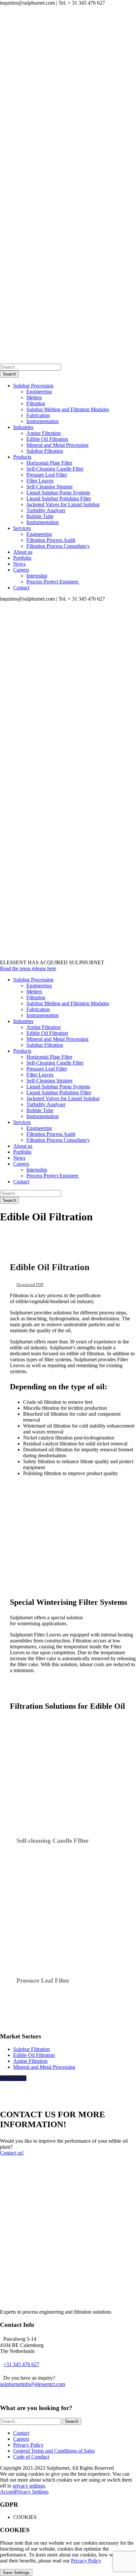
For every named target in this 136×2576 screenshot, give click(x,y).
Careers (21, 570)
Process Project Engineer (53, 582)
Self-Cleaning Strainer (50, 487)
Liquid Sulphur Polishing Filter (59, 498)
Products (22, 457)
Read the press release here (28, 968)
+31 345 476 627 (21, 2364)
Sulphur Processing (33, 386)
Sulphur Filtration (45, 451)
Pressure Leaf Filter (47, 475)
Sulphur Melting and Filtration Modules (68, 409)
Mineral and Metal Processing (57, 445)
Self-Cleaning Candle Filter (55, 469)
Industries (23, 427)
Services (22, 528)
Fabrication (38, 415)
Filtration (36, 403)
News (19, 564)
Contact (21, 588)
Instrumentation (43, 421)
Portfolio (22, 558)
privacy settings (29, 2486)
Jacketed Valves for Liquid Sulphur (63, 504)
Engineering (39, 392)
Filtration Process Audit (51, 540)
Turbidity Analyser (46, 510)
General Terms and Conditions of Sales (54, 2451)
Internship (37, 576)
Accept (7, 2492)
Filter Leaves (40, 481)
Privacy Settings (32, 2492)
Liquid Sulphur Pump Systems (58, 493)
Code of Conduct (31, 2457)
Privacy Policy (28, 2445)
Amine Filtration (44, 433)
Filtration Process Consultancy (58, 546)
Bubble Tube (40, 516)
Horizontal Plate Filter (49, 463)
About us (23, 552)
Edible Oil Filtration (47, 439)
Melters (34, 397)
